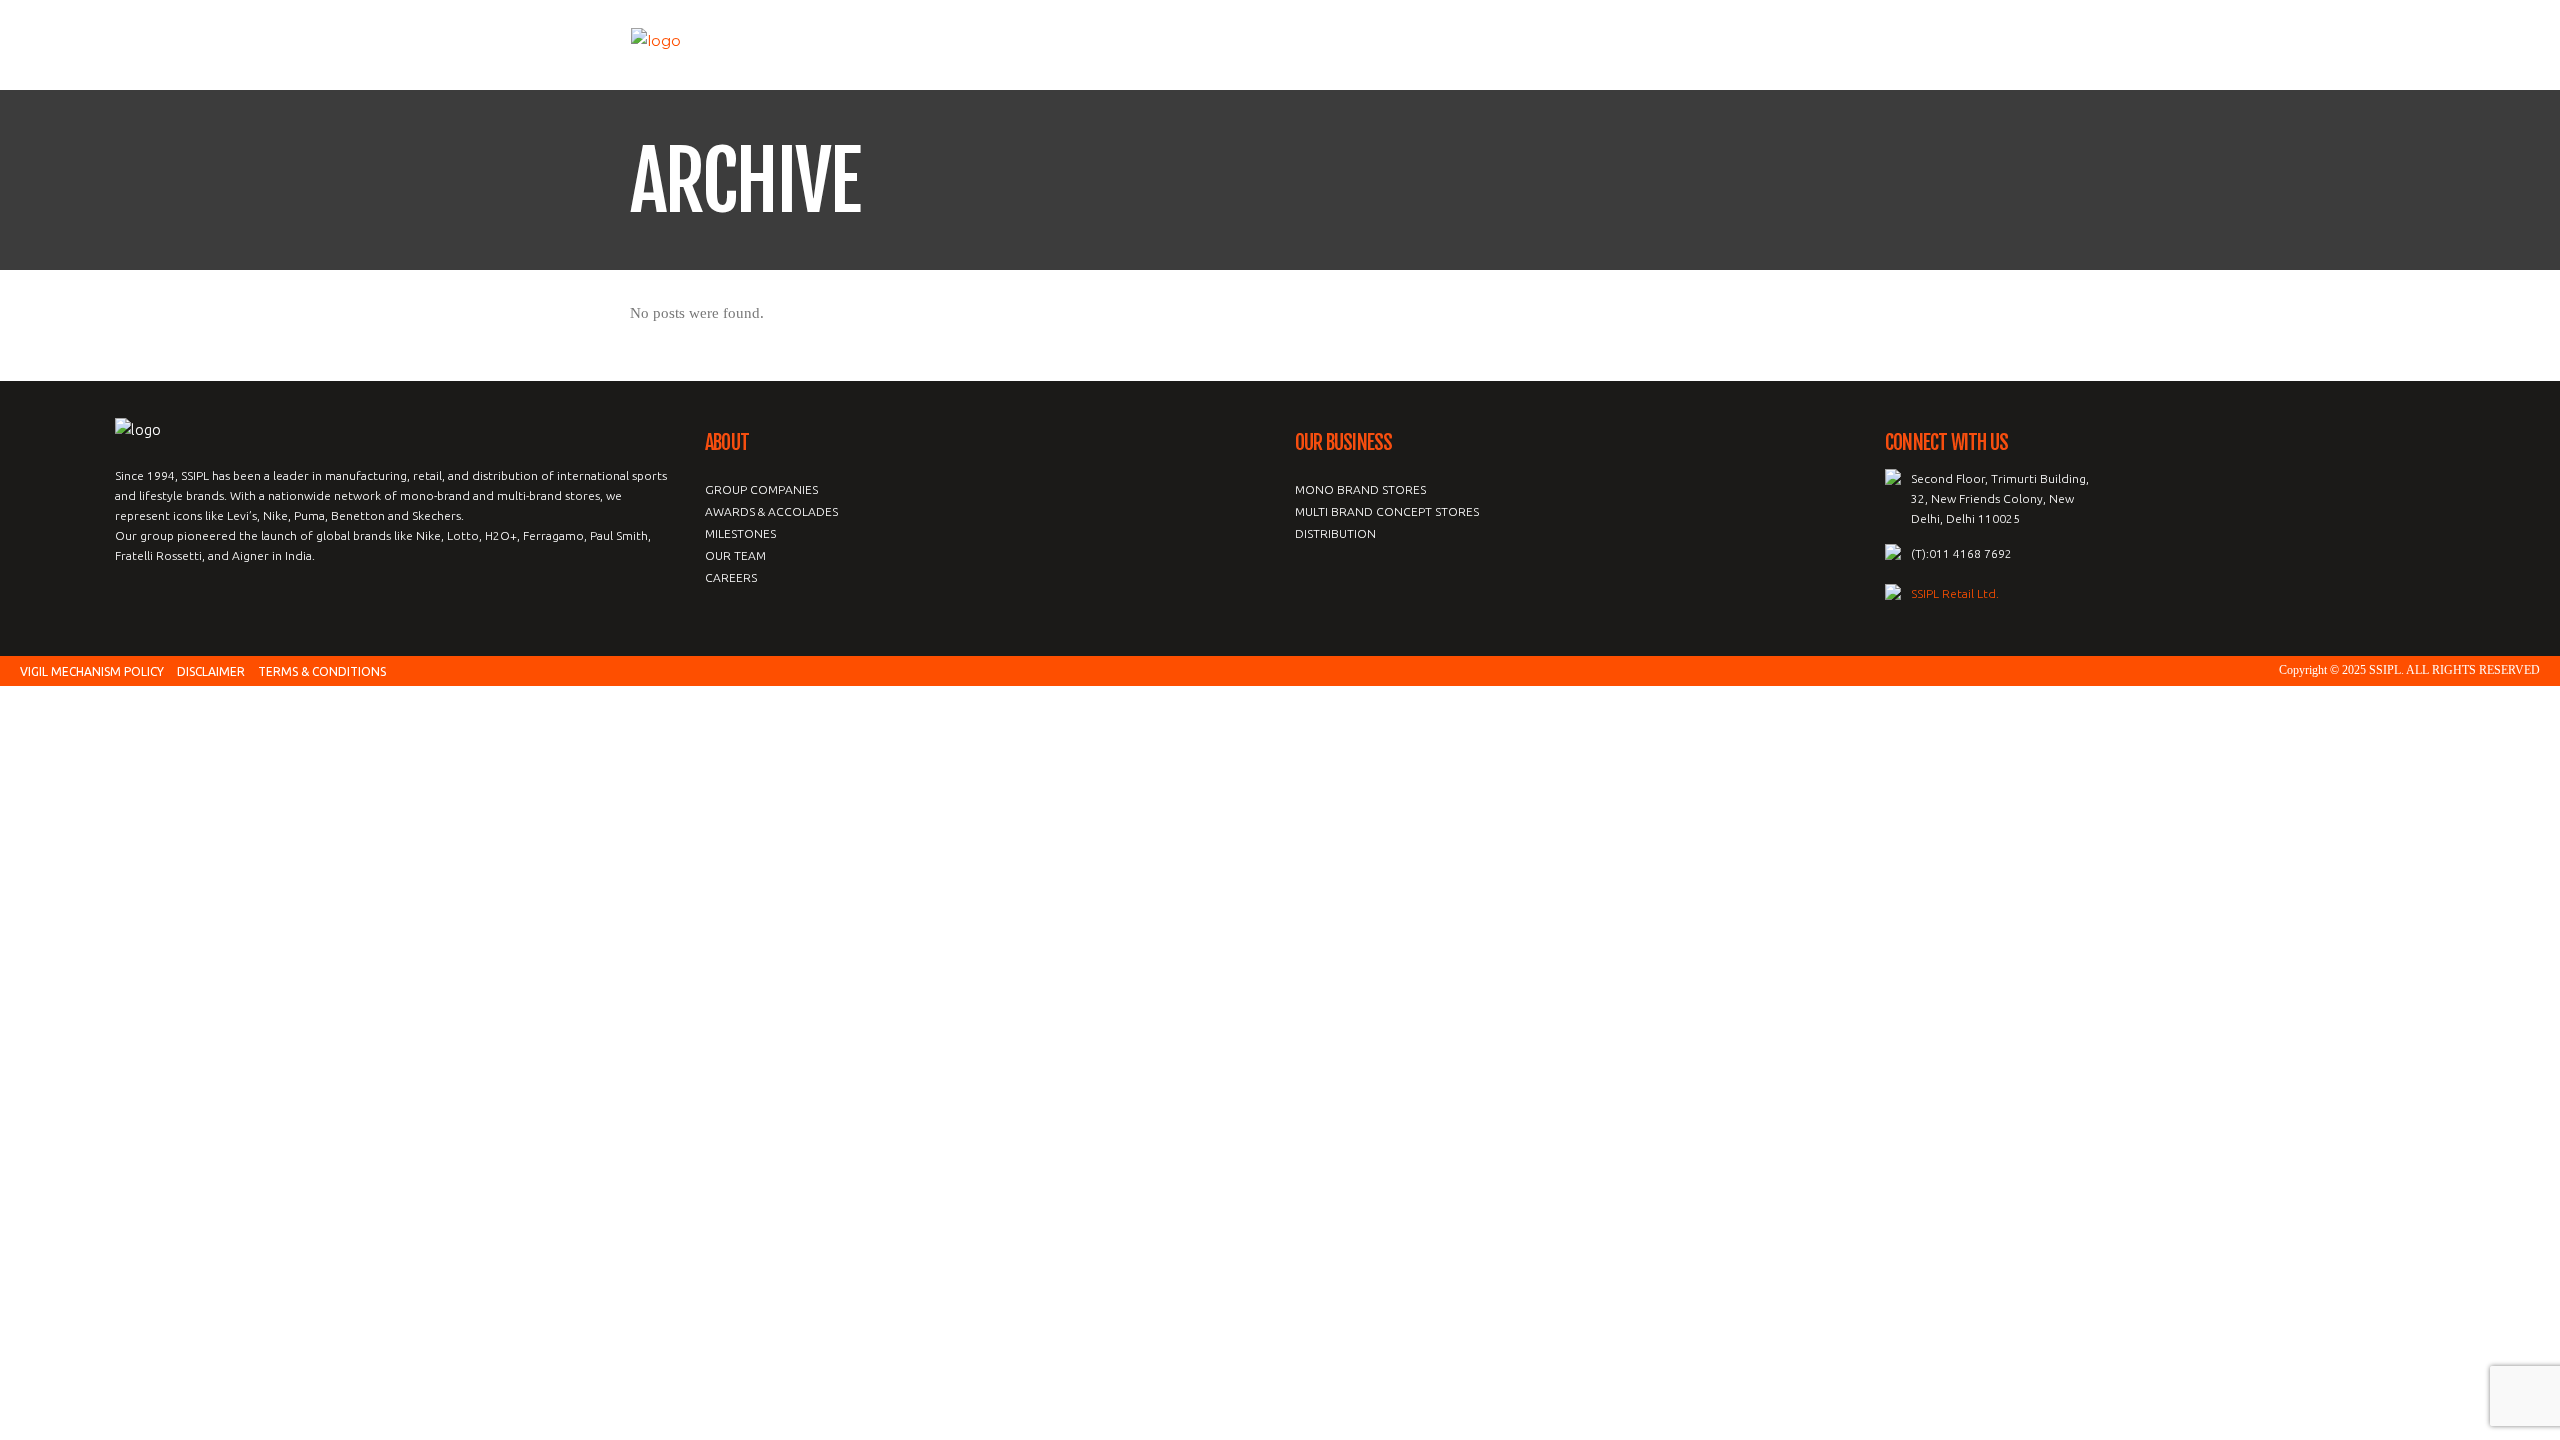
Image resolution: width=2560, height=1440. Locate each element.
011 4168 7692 (1970, 553)
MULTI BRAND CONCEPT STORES (1387, 511)
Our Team (735, 555)
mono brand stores (1360, 489)
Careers (731, 577)
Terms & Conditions (322, 671)
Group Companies (761, 489)
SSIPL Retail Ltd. (1955, 593)
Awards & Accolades (771, 511)
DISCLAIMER (211, 671)
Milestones (740, 533)
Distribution (1335, 533)
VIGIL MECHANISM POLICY (92, 671)
